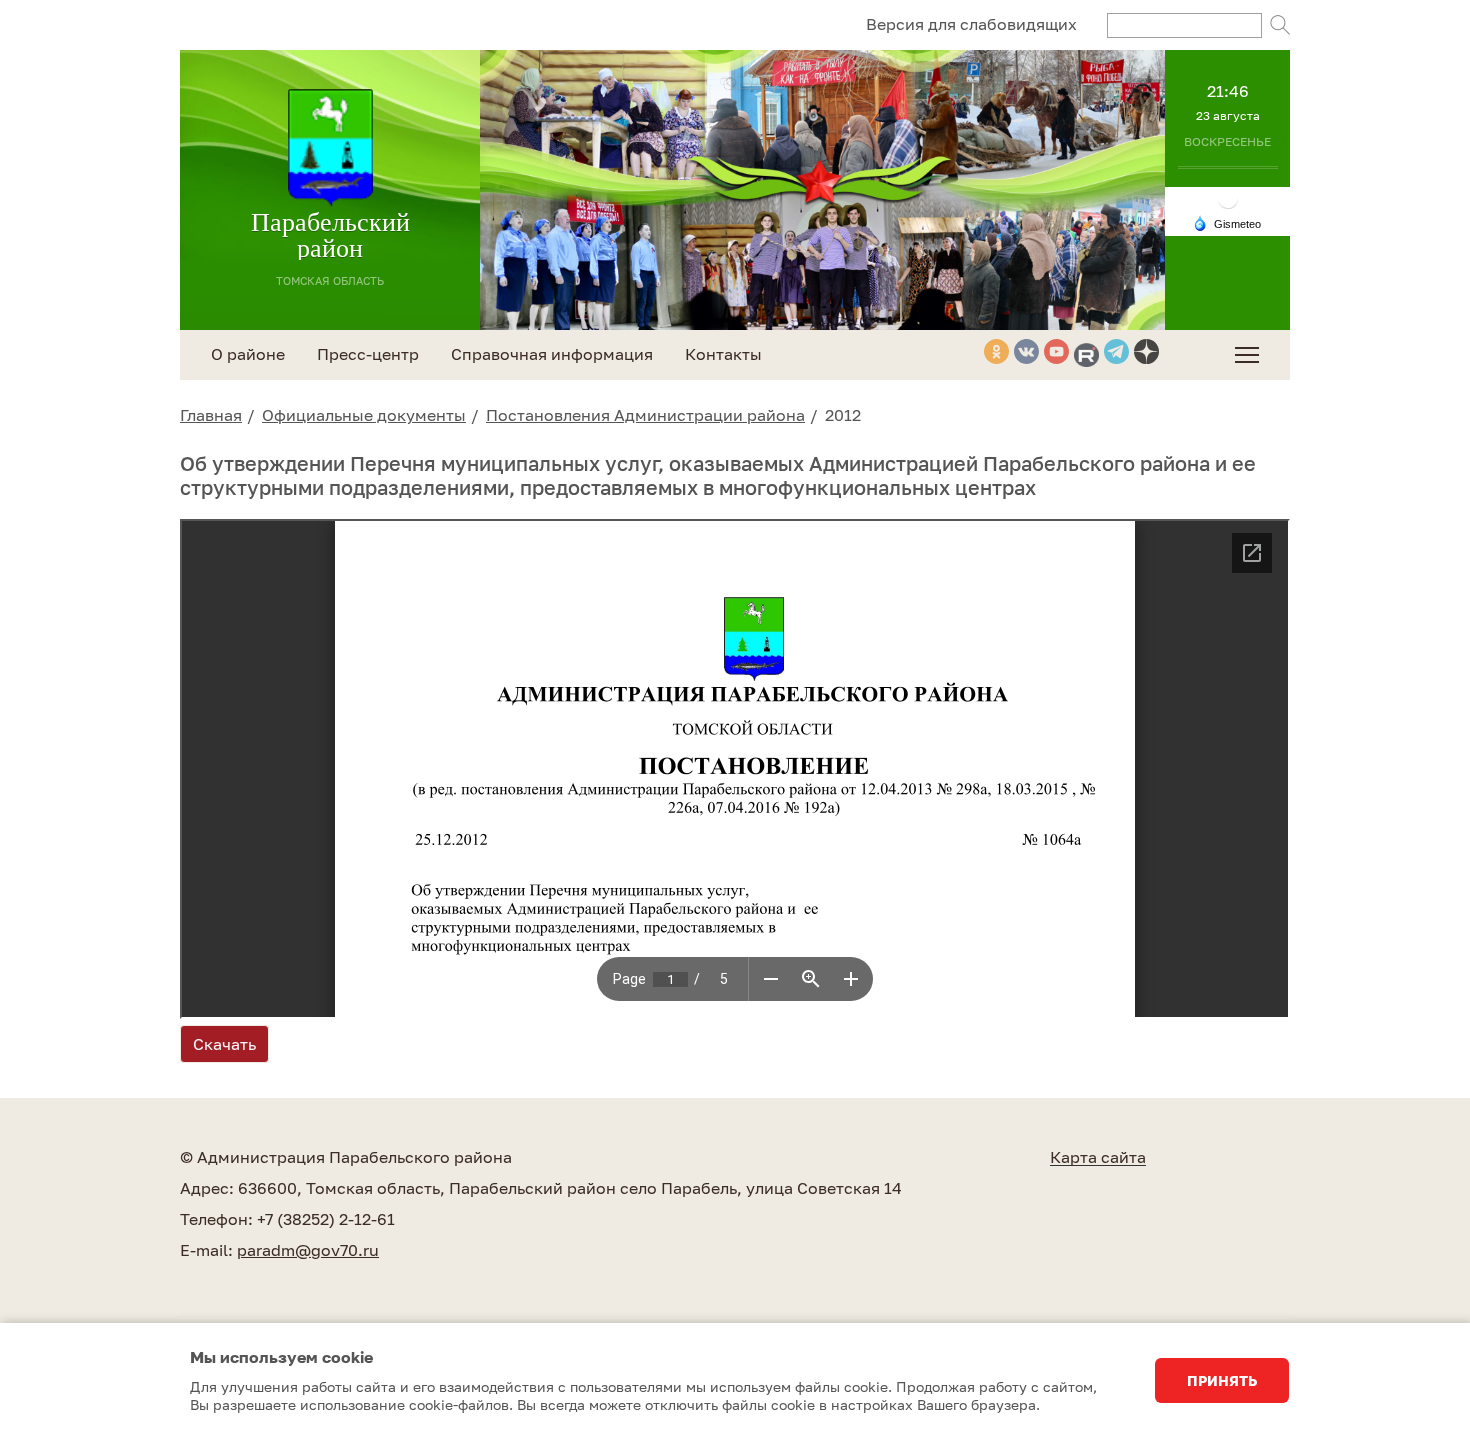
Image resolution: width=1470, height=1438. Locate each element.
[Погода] (1227, 222)
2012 (843, 415)
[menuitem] (1247, 355)
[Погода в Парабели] (1228, 197)
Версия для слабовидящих (971, 24)
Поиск (1280, 25)
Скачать (224, 1044)
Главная (211, 415)
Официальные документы (364, 415)
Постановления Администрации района (645, 415)
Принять (1222, 1380)
